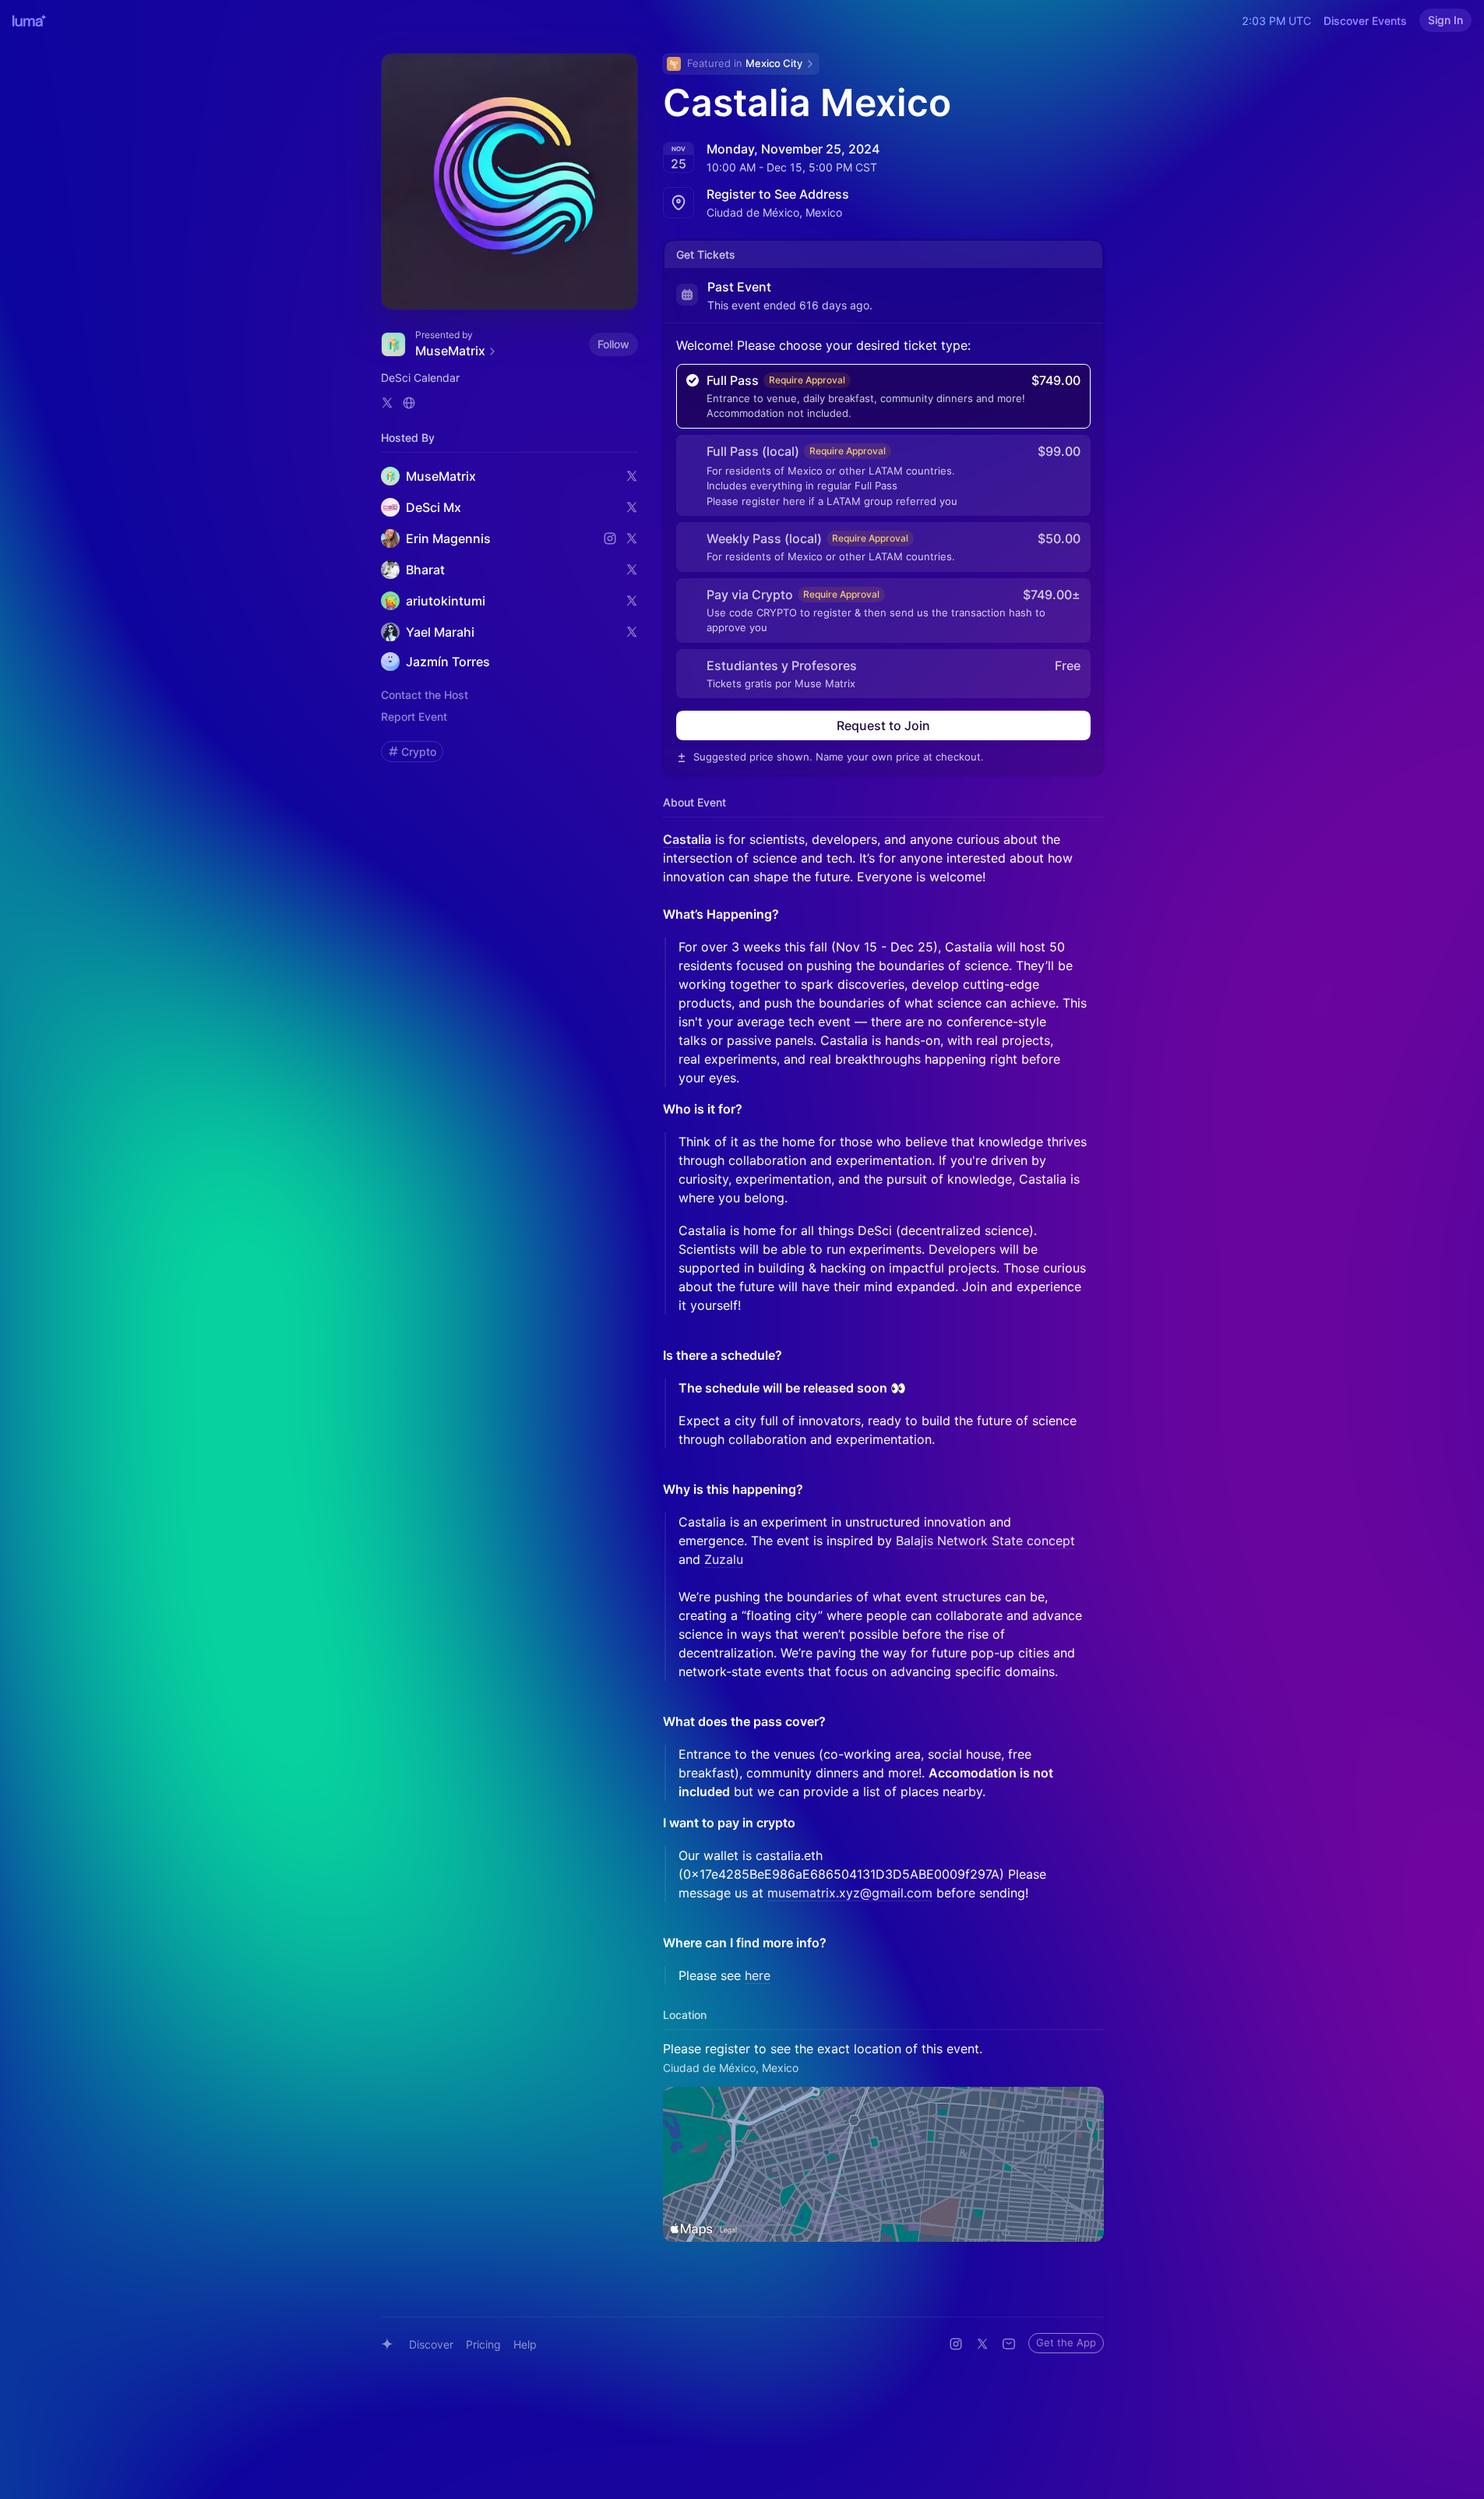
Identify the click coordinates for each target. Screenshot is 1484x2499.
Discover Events (1365, 21)
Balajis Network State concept (985, 1541)
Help (525, 2344)
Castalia (687, 839)
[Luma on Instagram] (956, 2344)
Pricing (483, 2344)
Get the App (1066, 2342)
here (758, 1975)
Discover (431, 2344)
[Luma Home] (30, 20)
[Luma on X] (982, 2344)
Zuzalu (724, 1559)
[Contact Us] (1009, 2344)
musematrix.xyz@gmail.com (850, 1893)
